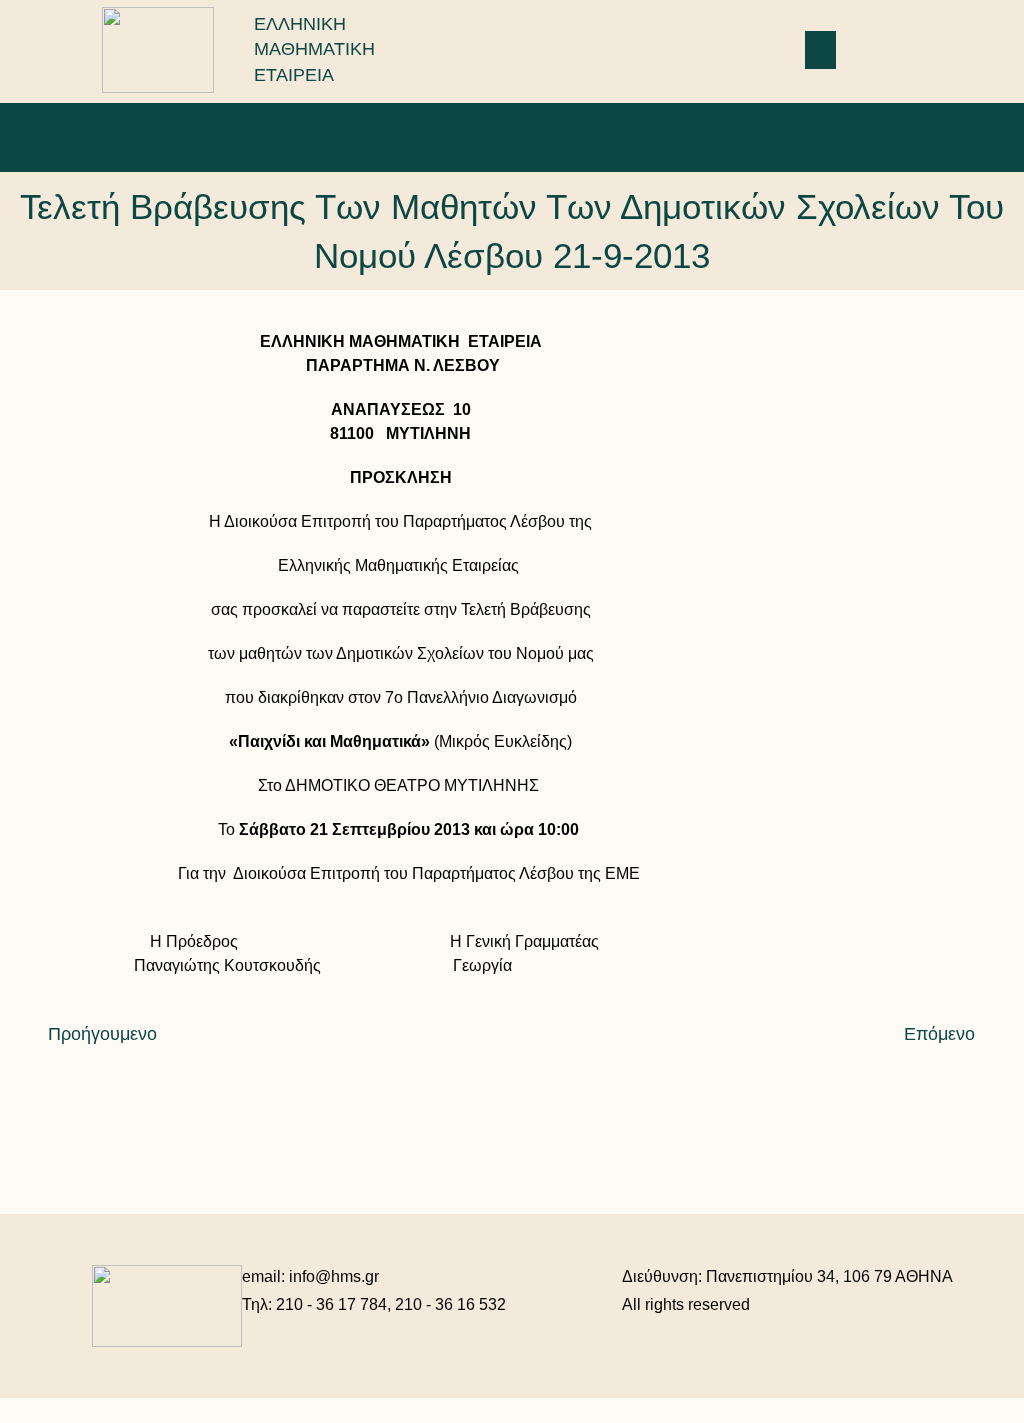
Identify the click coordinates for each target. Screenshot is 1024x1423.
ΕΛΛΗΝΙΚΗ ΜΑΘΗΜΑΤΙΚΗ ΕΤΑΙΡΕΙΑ (314, 49)
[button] (821, 50)
